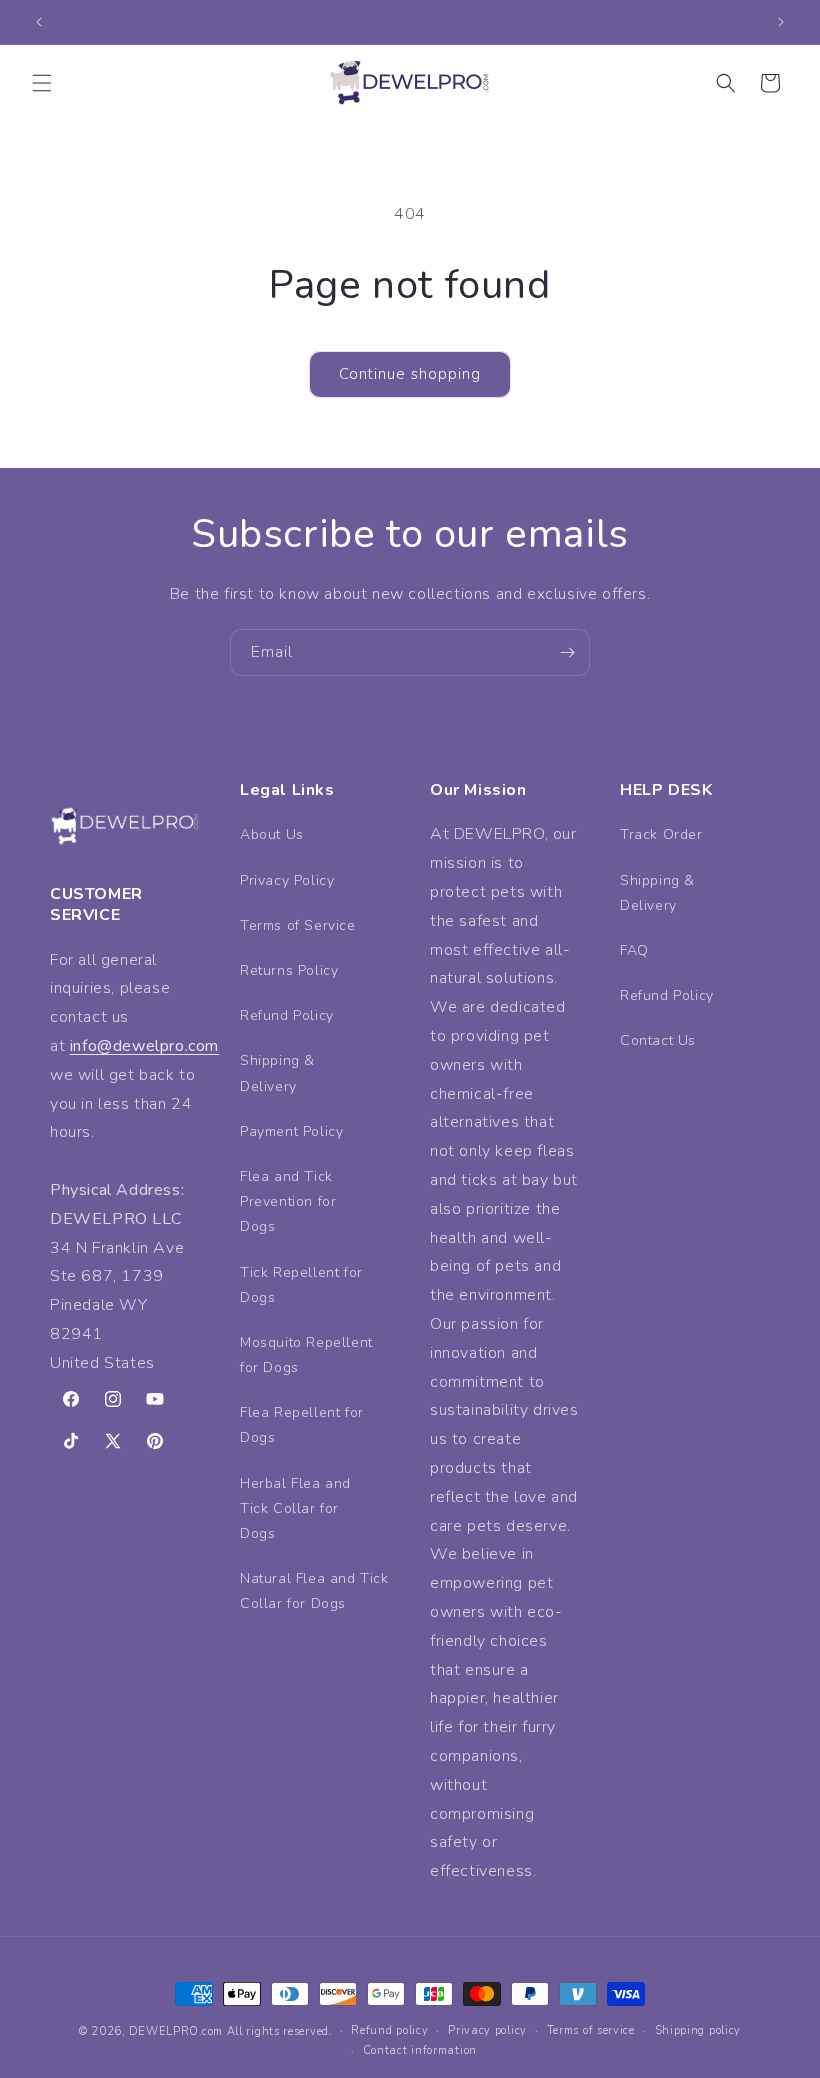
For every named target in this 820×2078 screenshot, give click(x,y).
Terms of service (591, 2030)
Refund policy (389, 2030)
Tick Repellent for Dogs (301, 1285)
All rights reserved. (279, 2031)
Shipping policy (698, 2030)
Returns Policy (289, 970)
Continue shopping (410, 374)
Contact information (420, 2050)
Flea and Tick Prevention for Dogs (288, 1201)
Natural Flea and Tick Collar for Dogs (314, 1591)
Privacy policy (487, 2030)
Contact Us (658, 1040)
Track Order (661, 834)
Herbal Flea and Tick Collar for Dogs (295, 1508)
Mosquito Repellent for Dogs (306, 1355)
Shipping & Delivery (277, 1073)
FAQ (634, 950)
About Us (272, 834)
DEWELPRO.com (176, 2031)
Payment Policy (291, 1131)
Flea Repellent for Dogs (302, 1425)
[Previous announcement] (39, 22)
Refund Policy (287, 1015)
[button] (42, 83)
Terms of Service (298, 925)
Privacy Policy (287, 880)
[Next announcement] (781, 22)
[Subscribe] (567, 652)
